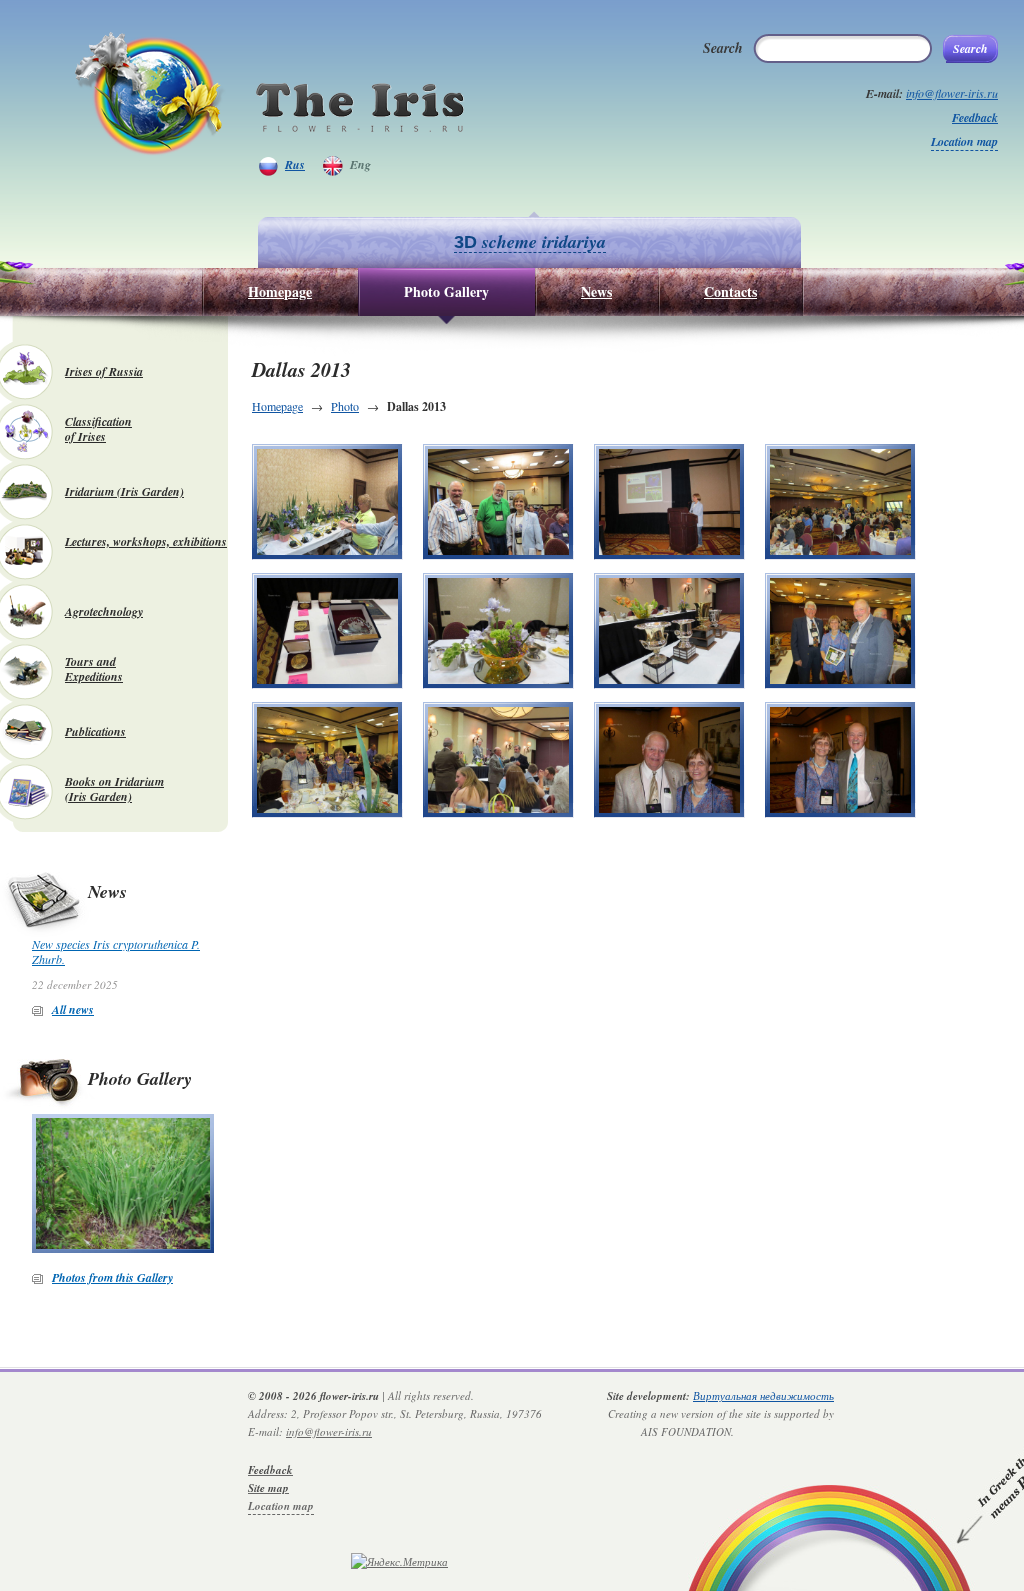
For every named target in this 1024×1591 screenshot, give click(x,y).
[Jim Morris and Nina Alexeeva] (840, 760)
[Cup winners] (669, 631)
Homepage (277, 406)
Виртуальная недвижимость (763, 1395)
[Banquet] (840, 502)
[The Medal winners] (327, 631)
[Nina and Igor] (327, 760)
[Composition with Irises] (498, 631)
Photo (345, 406)
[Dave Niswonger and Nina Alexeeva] (669, 760)
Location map (964, 141)
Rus (295, 164)
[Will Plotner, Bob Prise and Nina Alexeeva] (498, 502)
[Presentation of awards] (498, 760)
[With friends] (840, 631)
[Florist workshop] (327, 502)
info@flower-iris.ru (952, 93)
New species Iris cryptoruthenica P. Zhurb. (116, 951)
